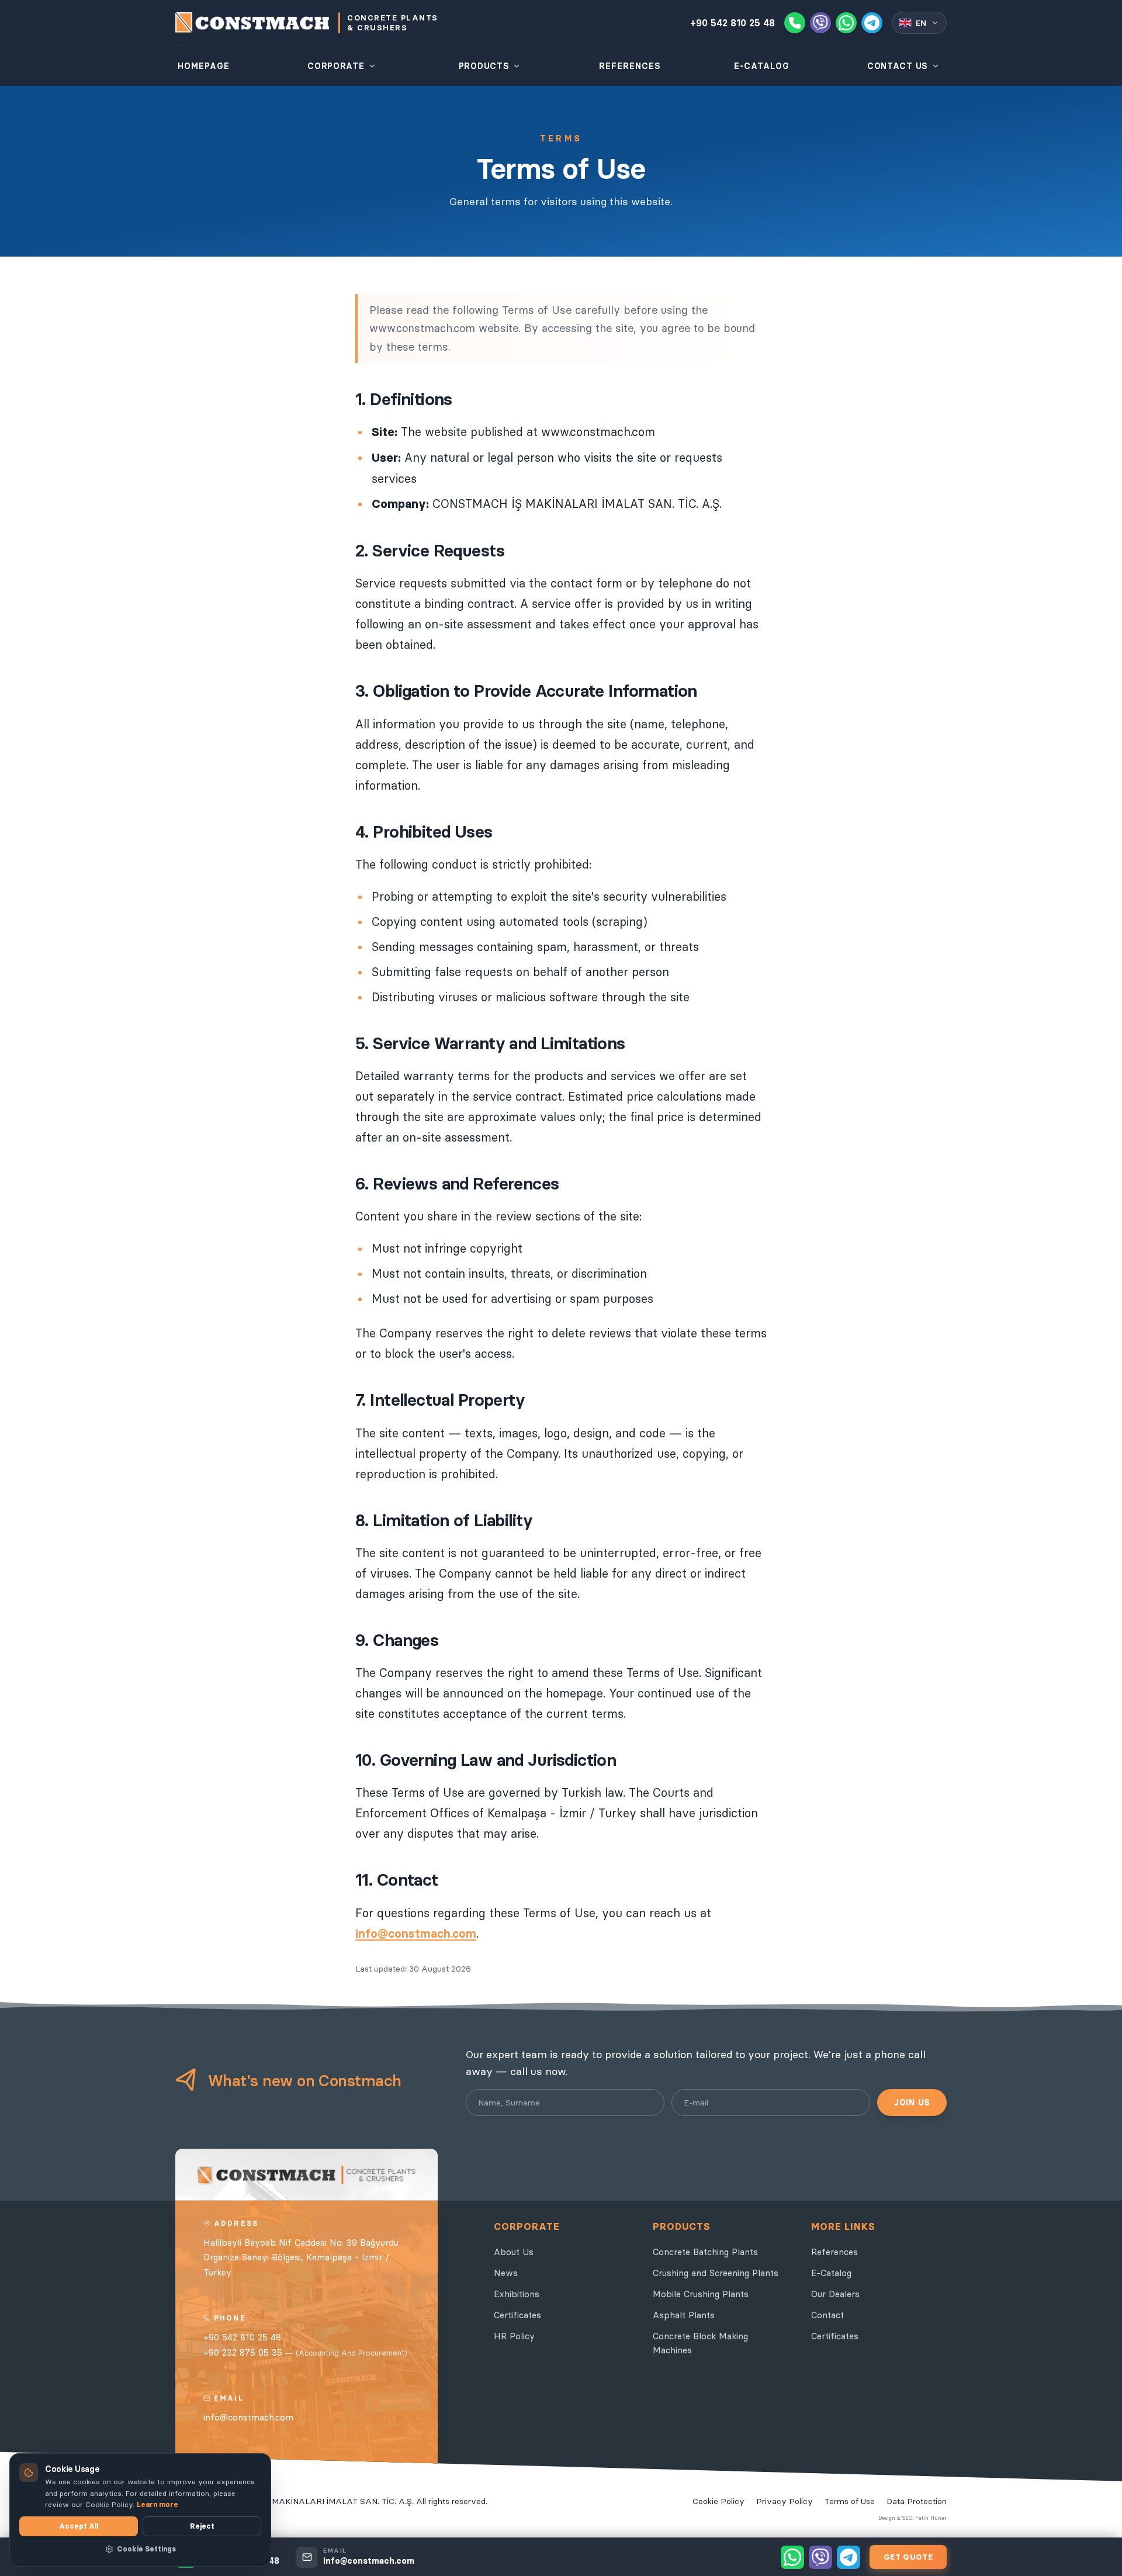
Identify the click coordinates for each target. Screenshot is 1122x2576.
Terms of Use (850, 2501)
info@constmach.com (416, 1934)
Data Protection (917, 2501)
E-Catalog (831, 2273)
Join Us (912, 2103)
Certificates (517, 2315)
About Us (514, 2252)
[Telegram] (872, 23)
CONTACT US (898, 66)
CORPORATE (336, 66)
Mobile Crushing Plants (701, 2294)
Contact (827, 2315)
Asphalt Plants (684, 2315)
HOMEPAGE (204, 66)
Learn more (157, 2504)
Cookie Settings (146, 2549)
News (506, 2273)
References (834, 2252)
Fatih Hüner (931, 2518)
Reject (202, 2526)
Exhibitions (517, 2294)
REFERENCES (630, 66)
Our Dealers (835, 2294)
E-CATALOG (762, 66)
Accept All (79, 2526)
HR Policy (514, 2336)
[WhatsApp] (846, 23)
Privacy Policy (785, 2501)
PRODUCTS (484, 66)
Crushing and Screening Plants (716, 2273)
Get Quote (908, 2557)
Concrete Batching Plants (705, 2252)
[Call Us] (795, 23)
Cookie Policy (718, 2501)
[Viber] (820, 23)
